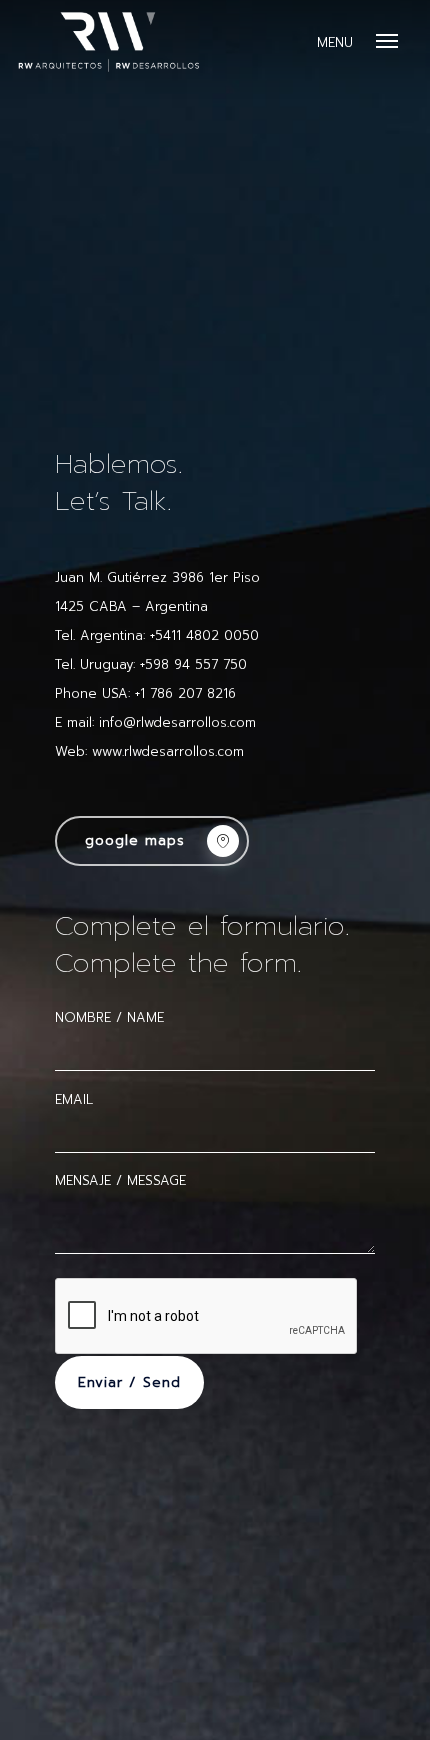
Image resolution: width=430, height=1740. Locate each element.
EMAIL (74, 1099)
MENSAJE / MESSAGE (120, 1180)
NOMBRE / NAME (109, 1017)
